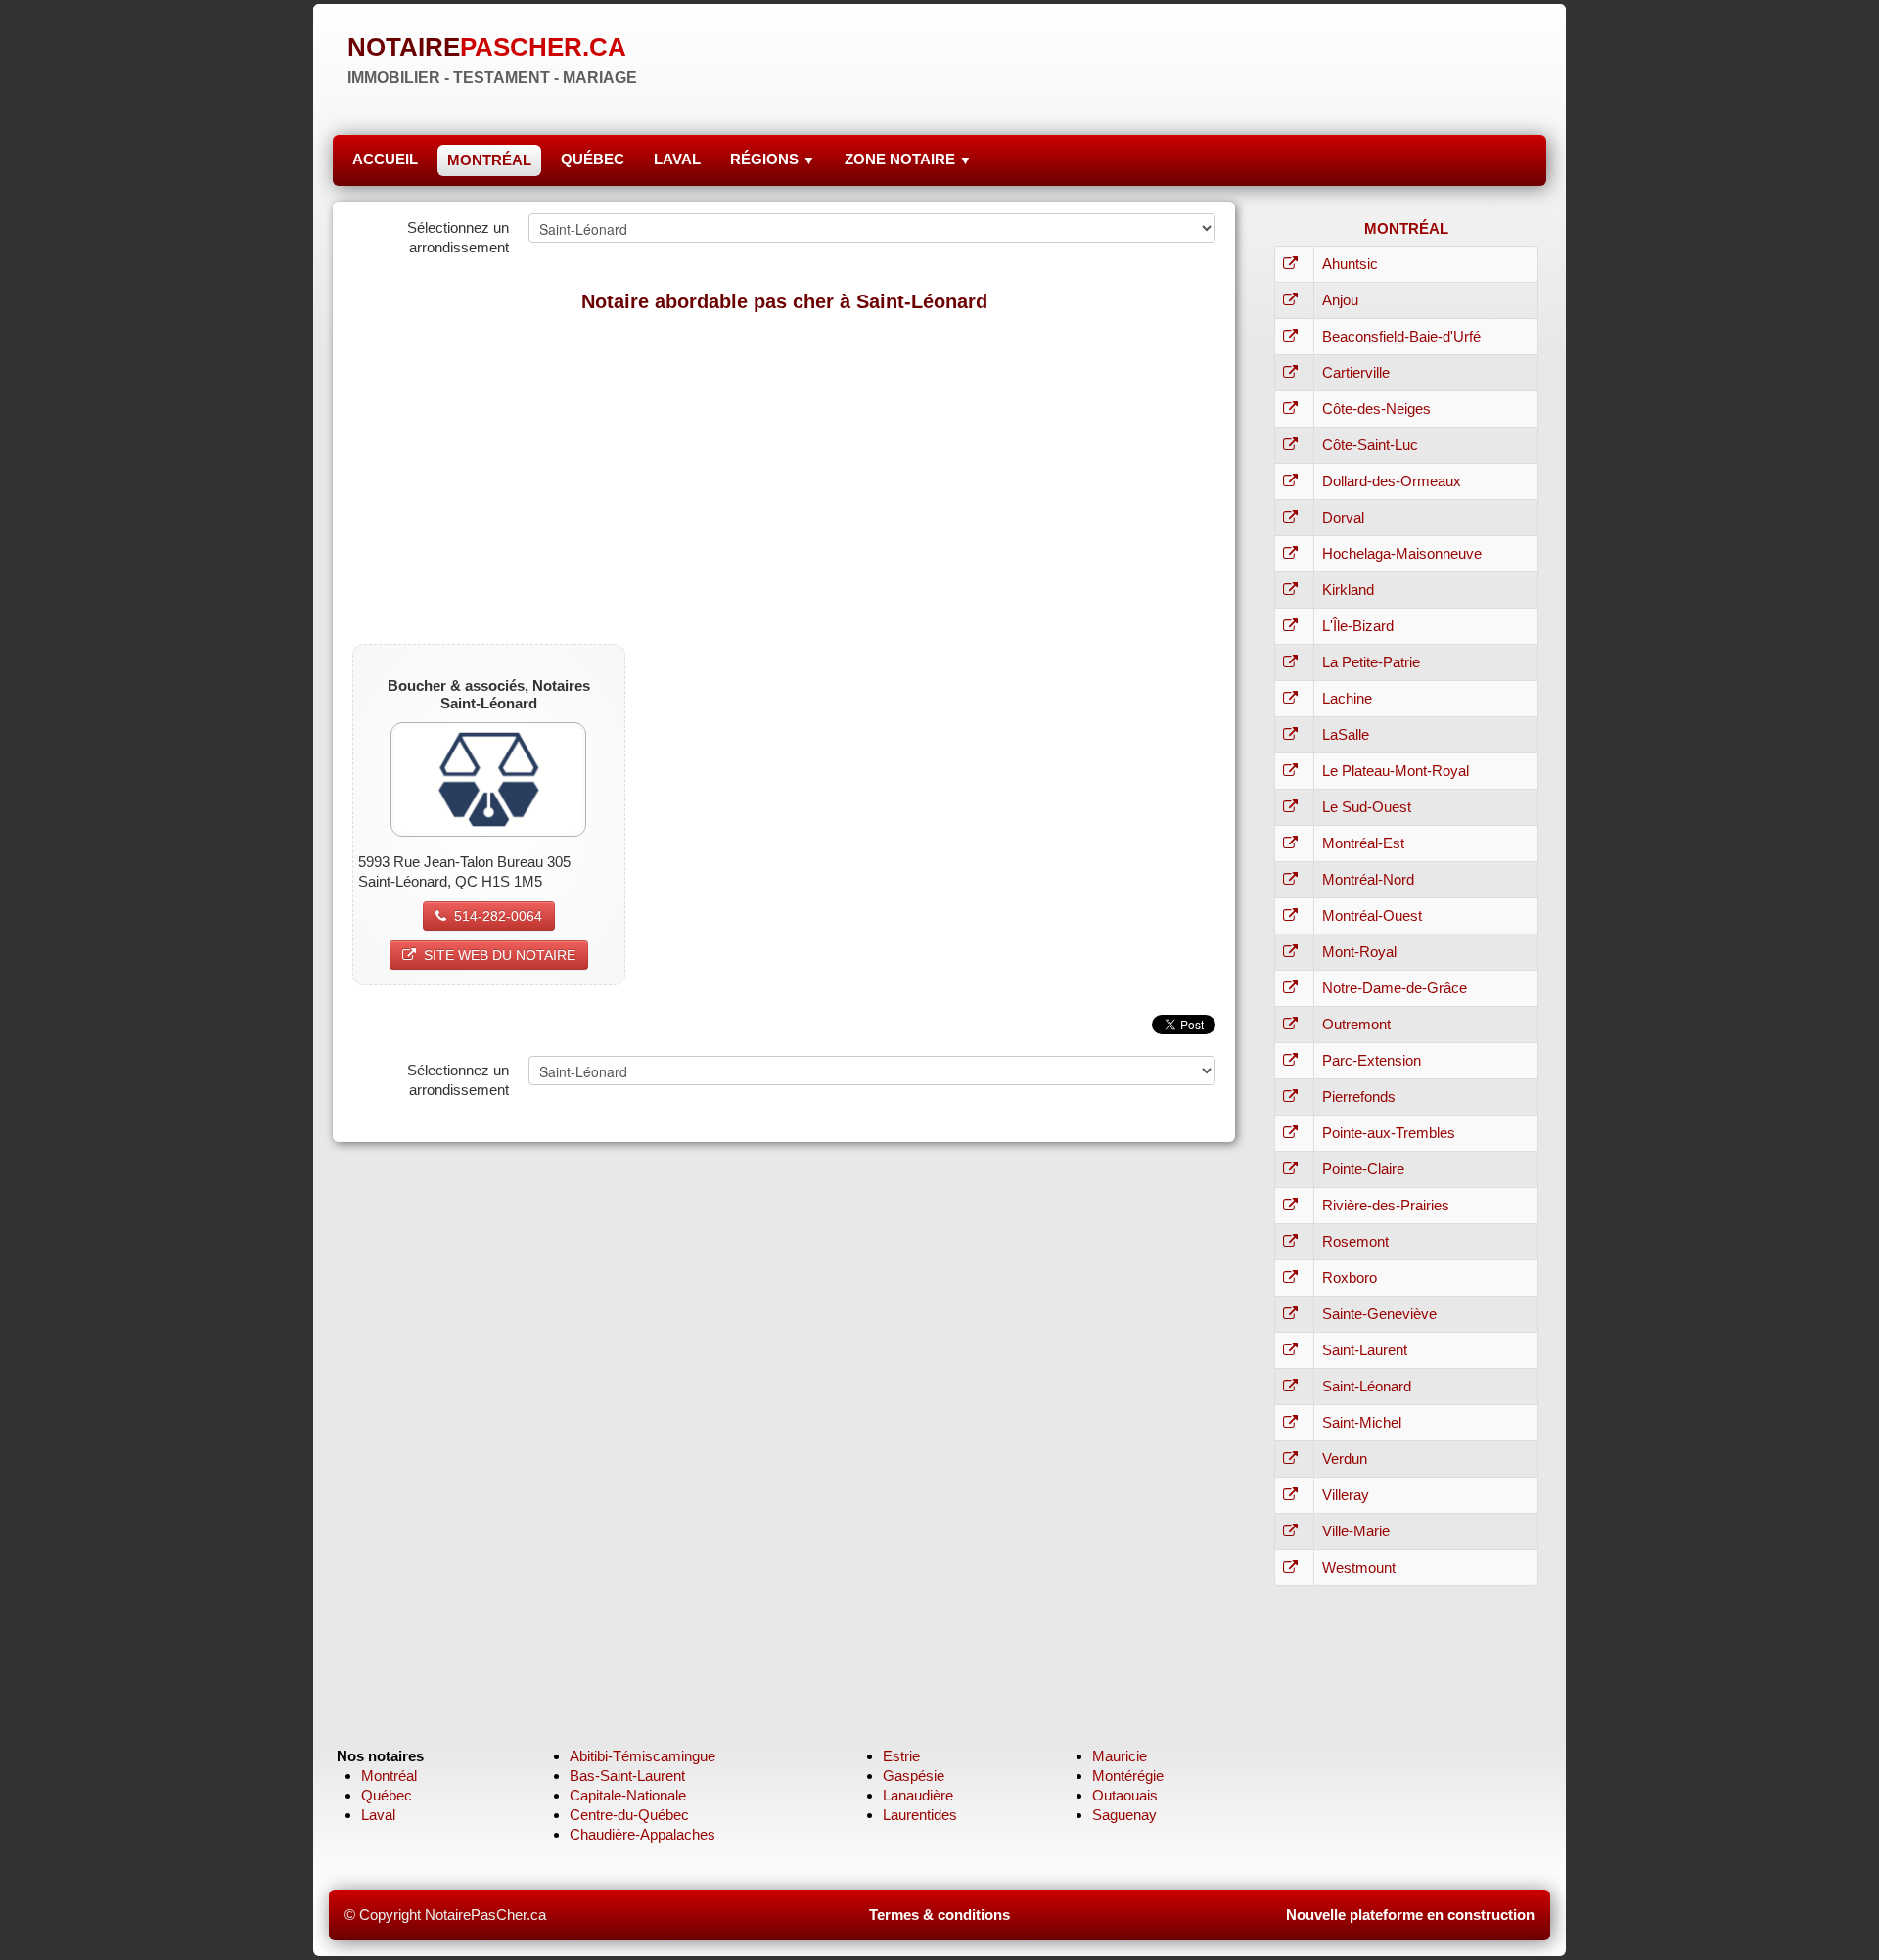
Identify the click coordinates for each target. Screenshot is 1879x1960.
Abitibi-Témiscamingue (642, 1756)
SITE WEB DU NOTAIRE (500, 955)
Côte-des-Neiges (1376, 409)
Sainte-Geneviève (1379, 1314)
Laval (378, 1815)
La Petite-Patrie (1371, 662)
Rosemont (1355, 1241)
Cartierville (1356, 372)
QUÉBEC (593, 159)
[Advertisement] (784, 468)
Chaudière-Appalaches (642, 1834)
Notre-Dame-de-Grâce (1395, 988)
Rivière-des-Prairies (1386, 1205)
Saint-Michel (1362, 1422)
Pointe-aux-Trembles (1389, 1133)
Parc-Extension (1372, 1060)
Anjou (1340, 300)
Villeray (1346, 1495)
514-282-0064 (498, 916)
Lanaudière (918, 1795)
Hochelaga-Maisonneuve (1402, 553)
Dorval (1343, 517)
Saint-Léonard (1367, 1386)
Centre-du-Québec (629, 1815)
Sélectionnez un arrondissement (458, 237)
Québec (387, 1795)
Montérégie (1128, 1776)
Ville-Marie (1356, 1531)
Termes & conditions (939, 1914)
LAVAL (677, 159)
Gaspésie (914, 1776)
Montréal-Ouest (1372, 915)
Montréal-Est (1363, 843)
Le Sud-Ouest (1367, 807)
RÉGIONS (773, 159)
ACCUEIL (385, 159)
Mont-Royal (1359, 952)
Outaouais (1125, 1795)
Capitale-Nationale (628, 1795)
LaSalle (1346, 734)
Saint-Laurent (1365, 1350)
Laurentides (920, 1815)
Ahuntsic (1350, 264)
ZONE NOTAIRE (908, 159)
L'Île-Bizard (1358, 626)
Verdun (1345, 1459)
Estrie (901, 1756)
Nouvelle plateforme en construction (1410, 1914)
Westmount (1359, 1567)
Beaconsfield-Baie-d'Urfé (1401, 336)
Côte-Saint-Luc (1370, 445)
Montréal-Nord (1368, 879)
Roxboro (1350, 1277)
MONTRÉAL (489, 160)
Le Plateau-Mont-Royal (1396, 771)
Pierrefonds (1359, 1096)
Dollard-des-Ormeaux (1392, 481)
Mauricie (1120, 1756)
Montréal (389, 1776)
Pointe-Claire (1363, 1169)
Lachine (1347, 698)
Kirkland (1348, 590)
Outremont (1356, 1024)
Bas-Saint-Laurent (627, 1776)
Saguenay (1124, 1815)
